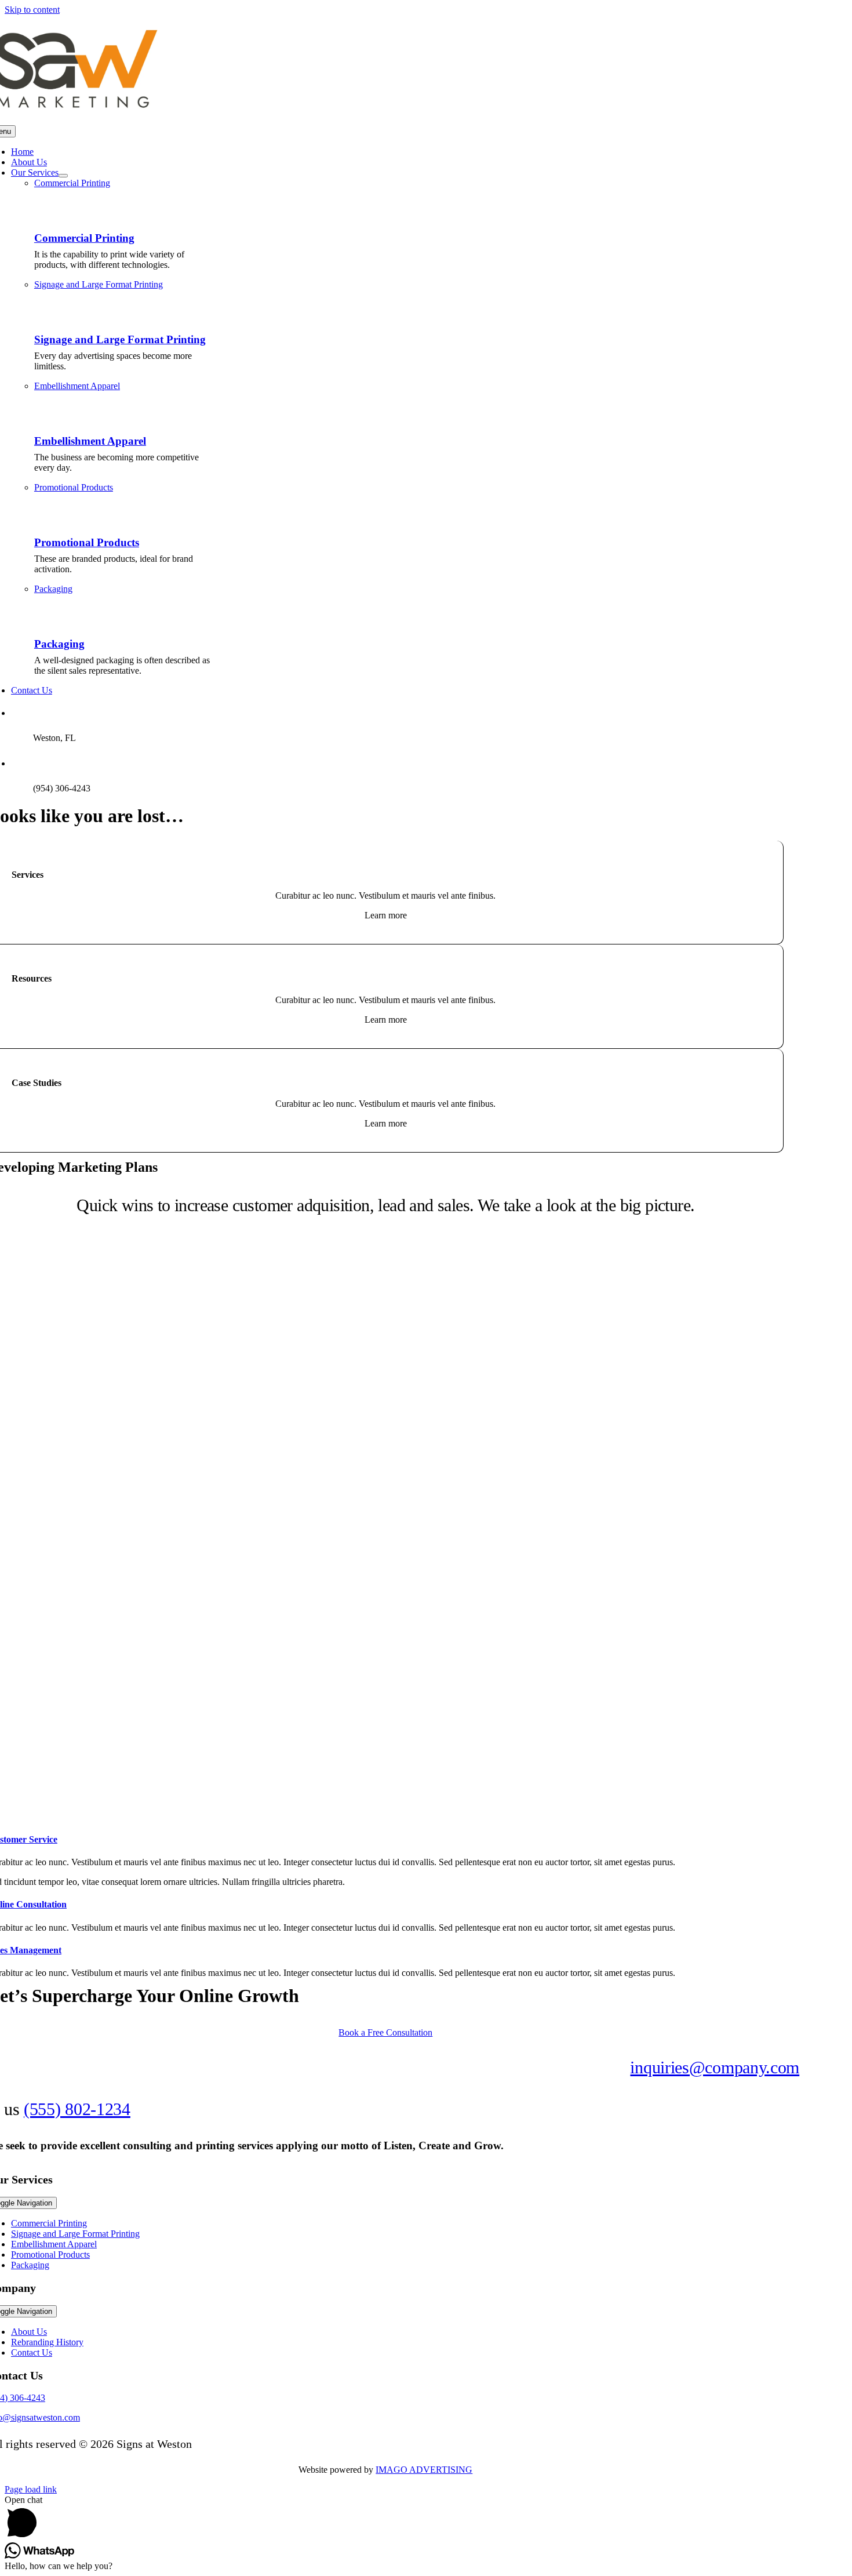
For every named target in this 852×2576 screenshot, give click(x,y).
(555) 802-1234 (77, 2109)
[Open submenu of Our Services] (63, 176)
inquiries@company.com (715, 2067)
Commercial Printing (84, 238)
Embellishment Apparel (90, 441)
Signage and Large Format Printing (120, 339)
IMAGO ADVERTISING (424, 2470)
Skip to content (32, 10)
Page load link (31, 2489)
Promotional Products (87, 542)
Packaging (59, 644)
